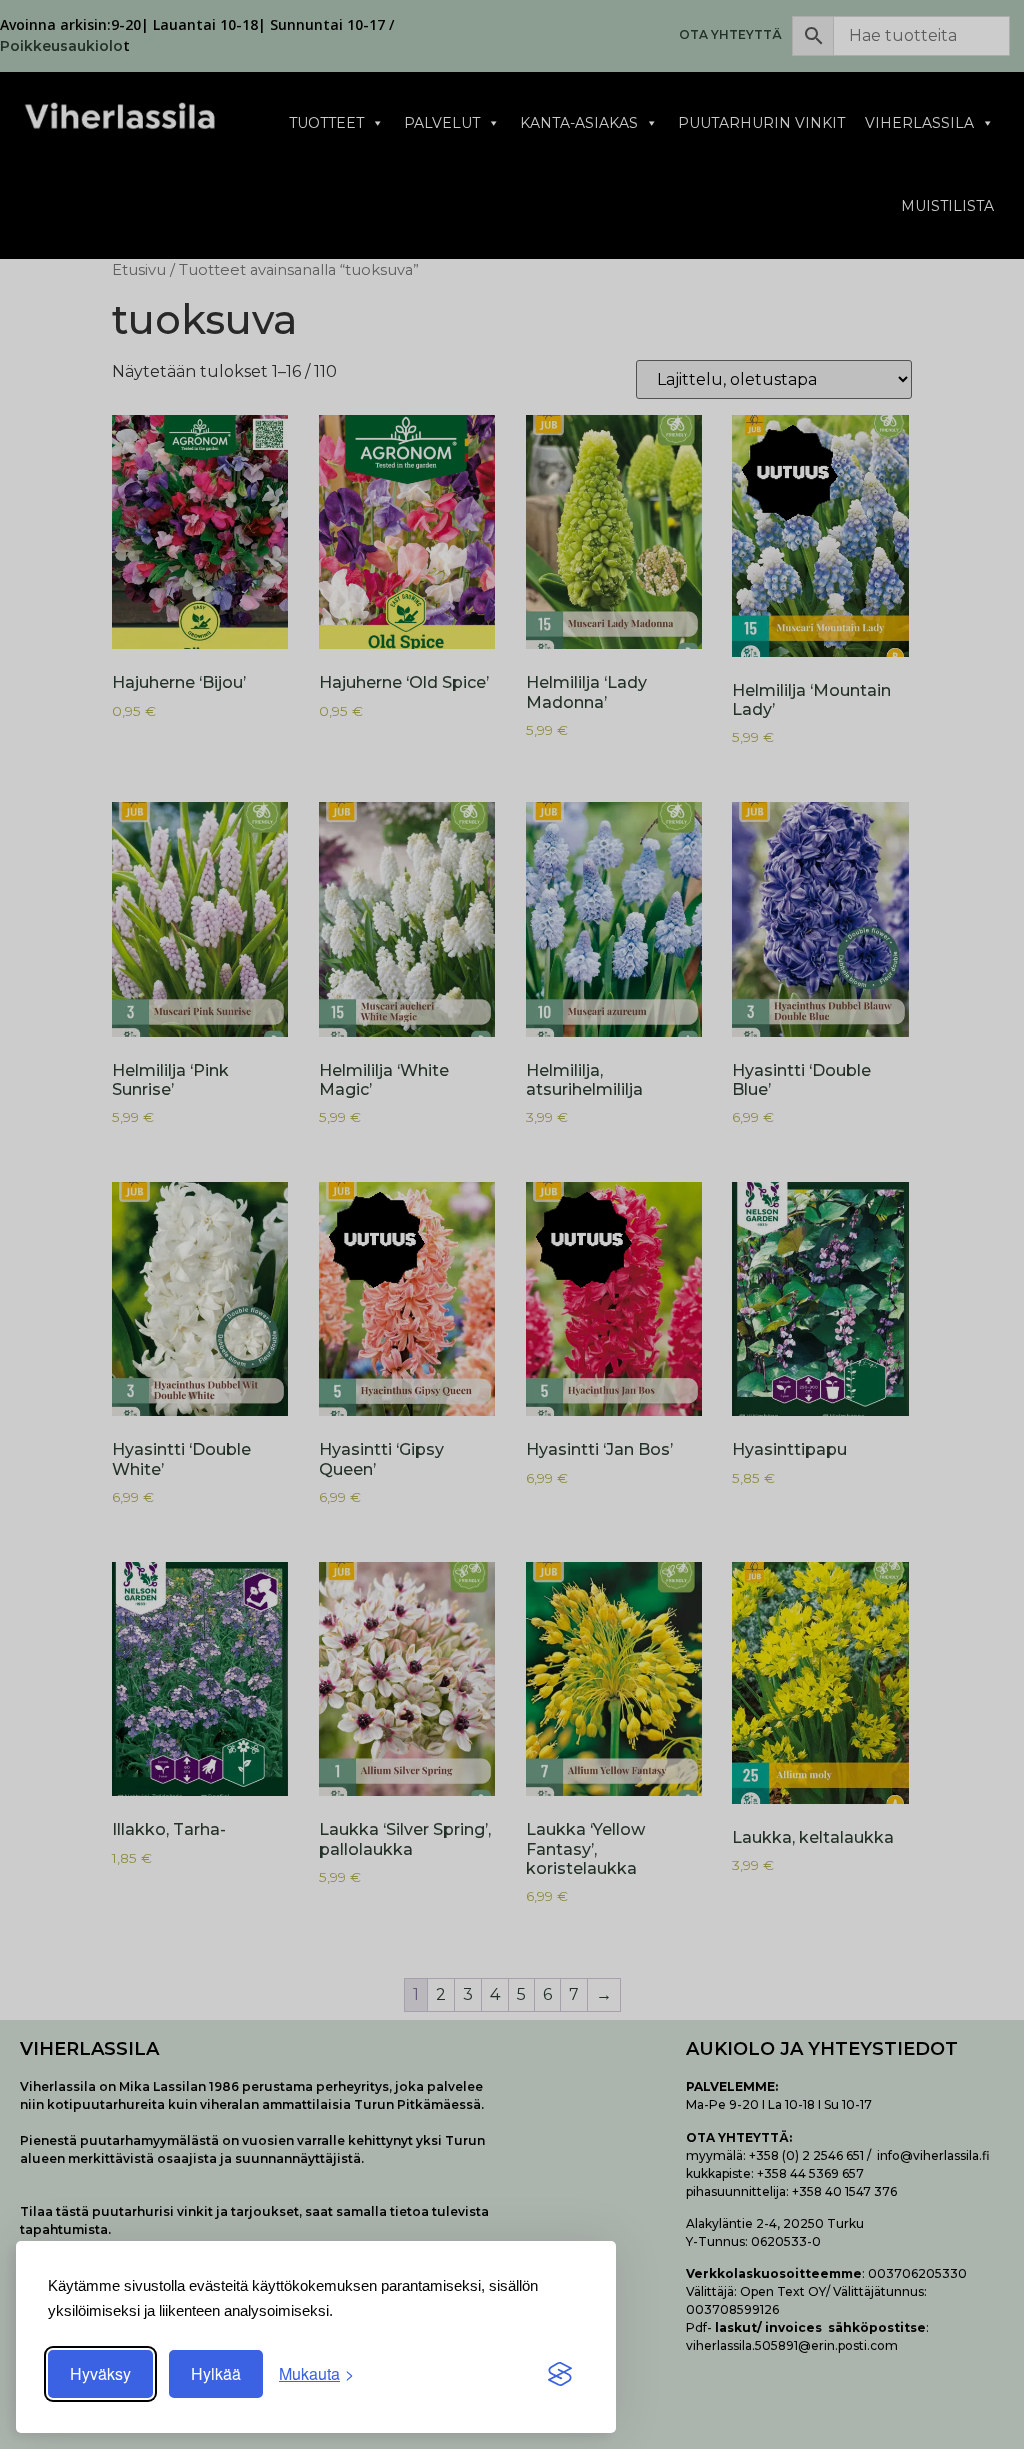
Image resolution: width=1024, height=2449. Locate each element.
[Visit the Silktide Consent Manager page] (560, 2374)
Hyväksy (100, 2373)
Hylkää (216, 2373)
